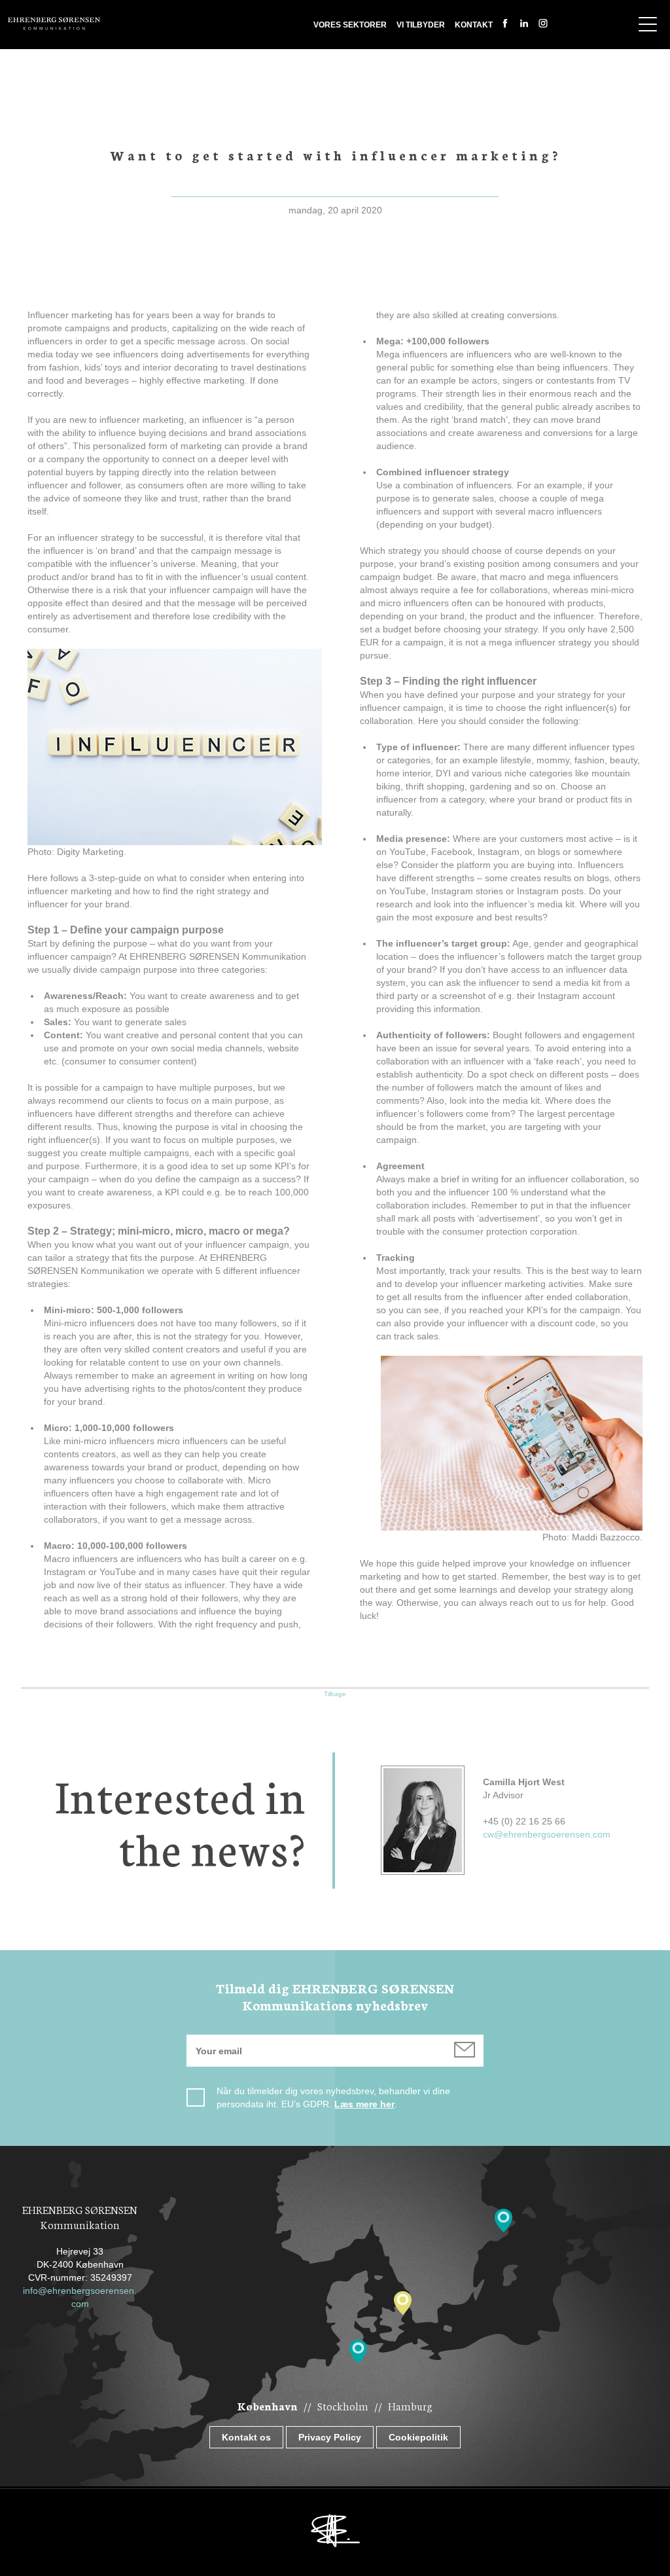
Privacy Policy (330, 2437)
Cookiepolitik (418, 2437)
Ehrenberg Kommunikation (54, 24)
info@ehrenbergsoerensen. (80, 2291)
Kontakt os (246, 2437)
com (80, 2304)
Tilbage (335, 1694)
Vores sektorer (350, 25)
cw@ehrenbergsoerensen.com (547, 1834)
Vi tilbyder (421, 25)
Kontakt (474, 25)
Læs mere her (364, 2104)
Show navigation (648, 24)
